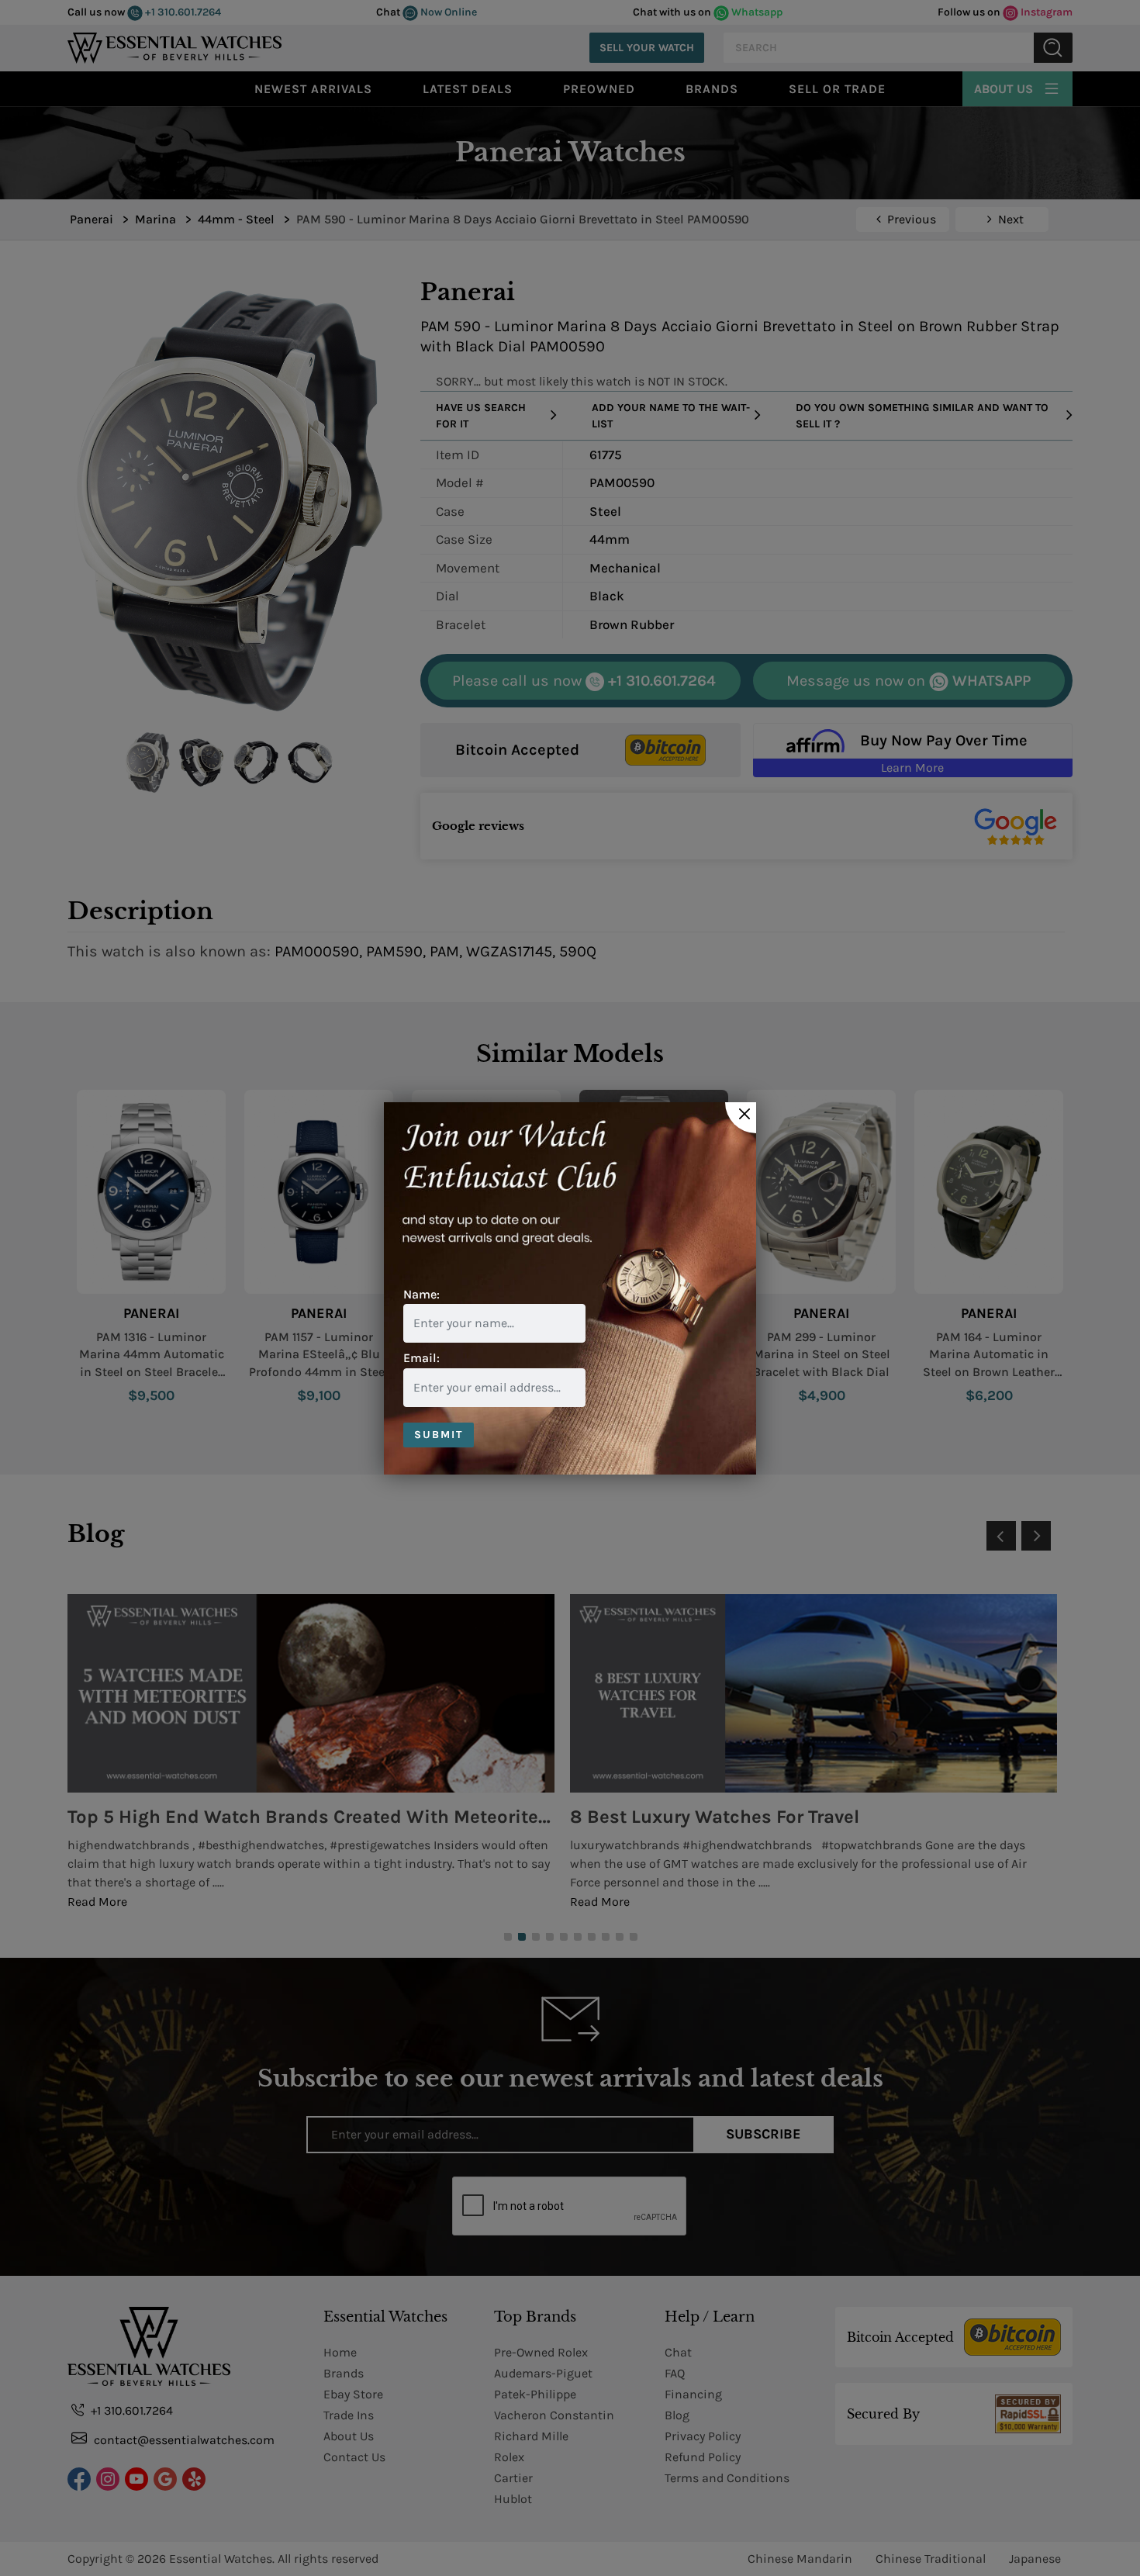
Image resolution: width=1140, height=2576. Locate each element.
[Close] (741, 1118)
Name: (421, 1294)
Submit (439, 1435)
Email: (421, 1358)
